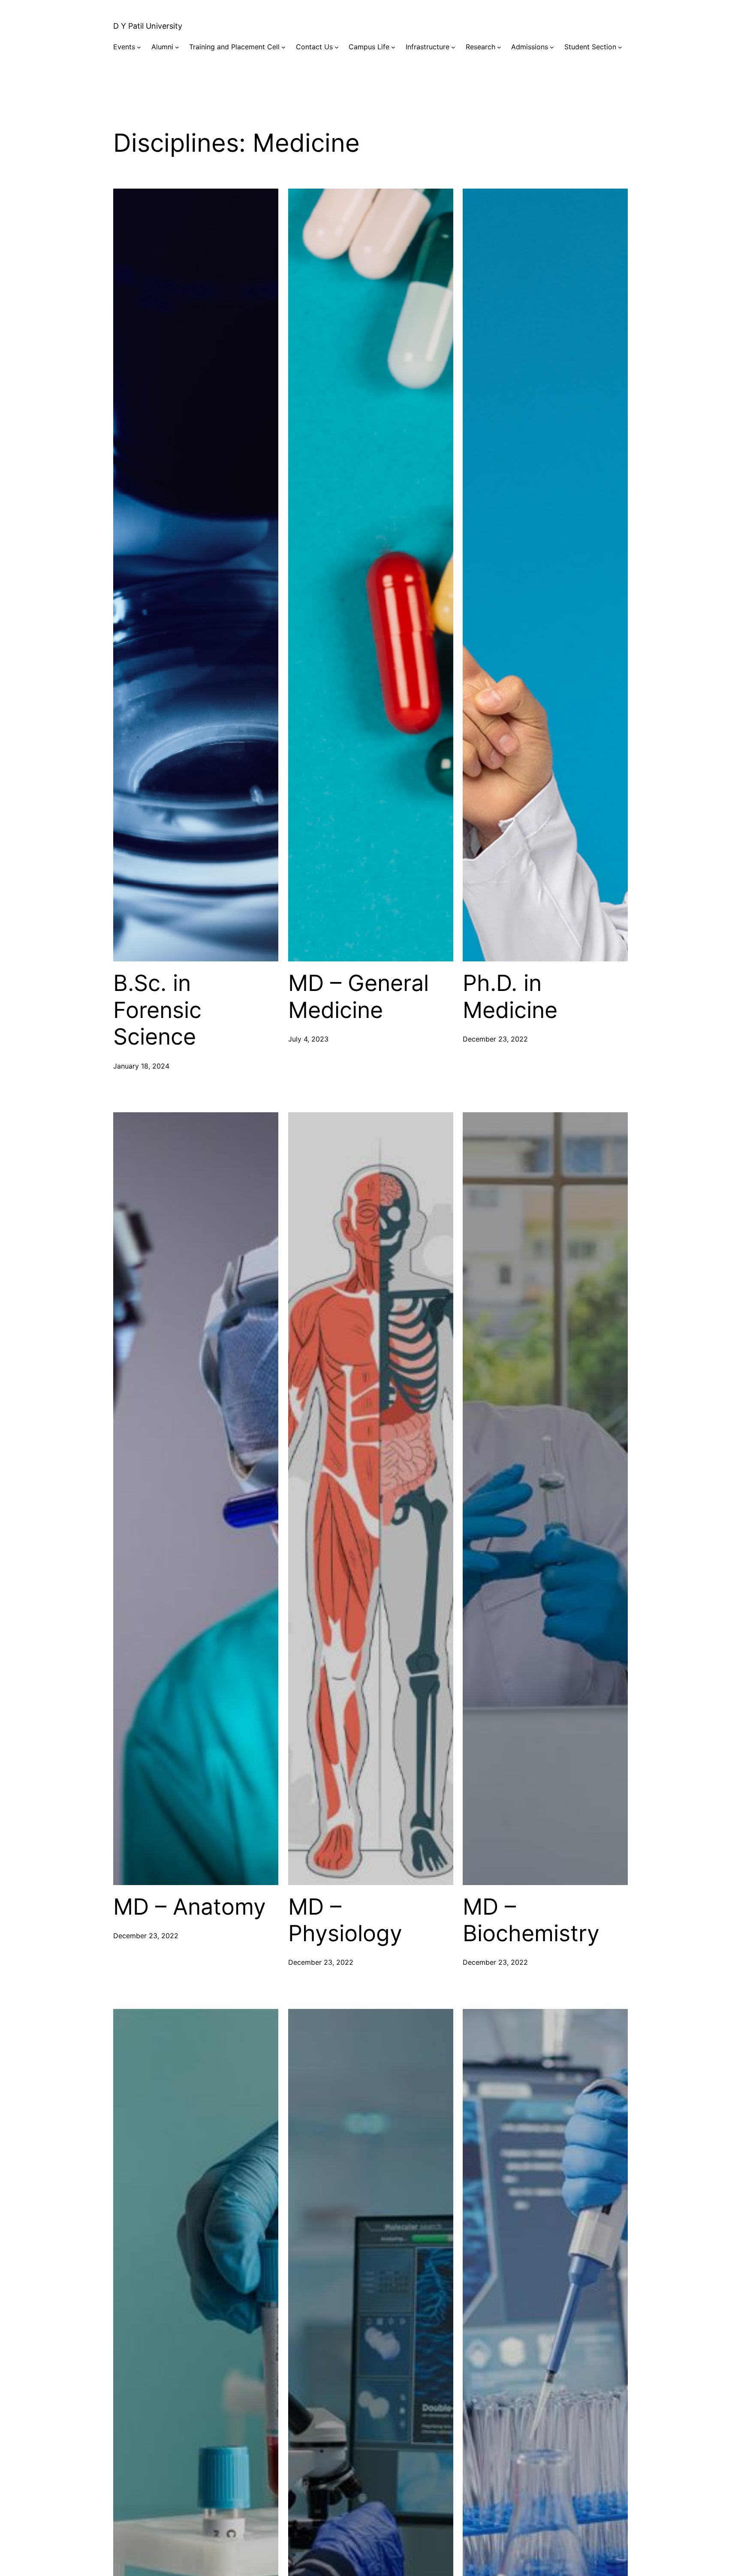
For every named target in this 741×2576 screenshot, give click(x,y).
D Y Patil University (148, 26)
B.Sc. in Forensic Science (157, 1010)
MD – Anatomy (190, 1907)
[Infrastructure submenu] (453, 47)
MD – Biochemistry (531, 1920)
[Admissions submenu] (552, 47)
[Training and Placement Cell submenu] (283, 47)
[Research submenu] (499, 47)
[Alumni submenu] (177, 47)
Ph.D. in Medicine (510, 997)
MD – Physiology (345, 1920)
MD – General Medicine (358, 997)
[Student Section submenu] (620, 47)
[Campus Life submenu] (393, 47)
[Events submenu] (139, 47)
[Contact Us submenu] (337, 47)
